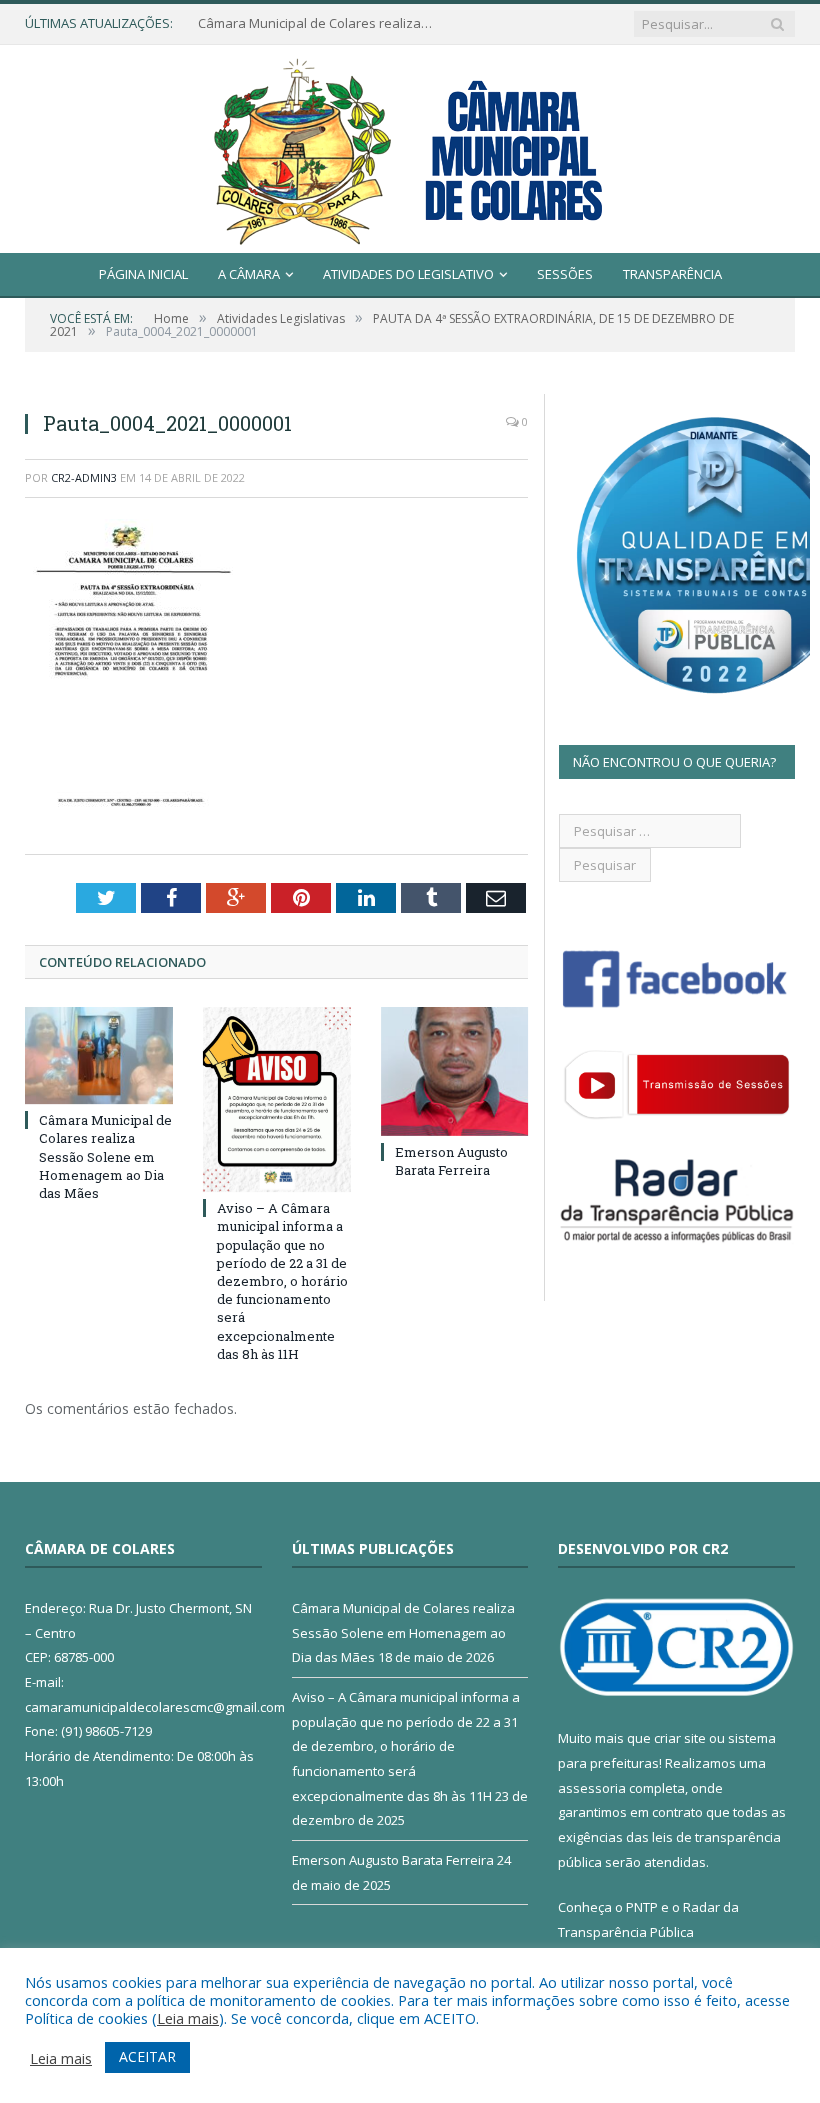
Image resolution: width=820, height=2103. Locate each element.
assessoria (592, 1788)
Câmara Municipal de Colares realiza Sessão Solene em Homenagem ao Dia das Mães (318, 23)
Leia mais (188, 2018)
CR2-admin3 (84, 477)
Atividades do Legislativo (408, 274)
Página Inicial (143, 274)
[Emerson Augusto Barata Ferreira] (455, 1071)
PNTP (642, 1907)
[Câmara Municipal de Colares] (410, 144)
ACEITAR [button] (147, 2056)
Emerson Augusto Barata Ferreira (451, 1161)
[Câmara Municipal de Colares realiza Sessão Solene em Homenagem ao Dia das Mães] (99, 1055)
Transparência (672, 274)
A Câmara (249, 274)
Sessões (565, 274)
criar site (680, 1738)
